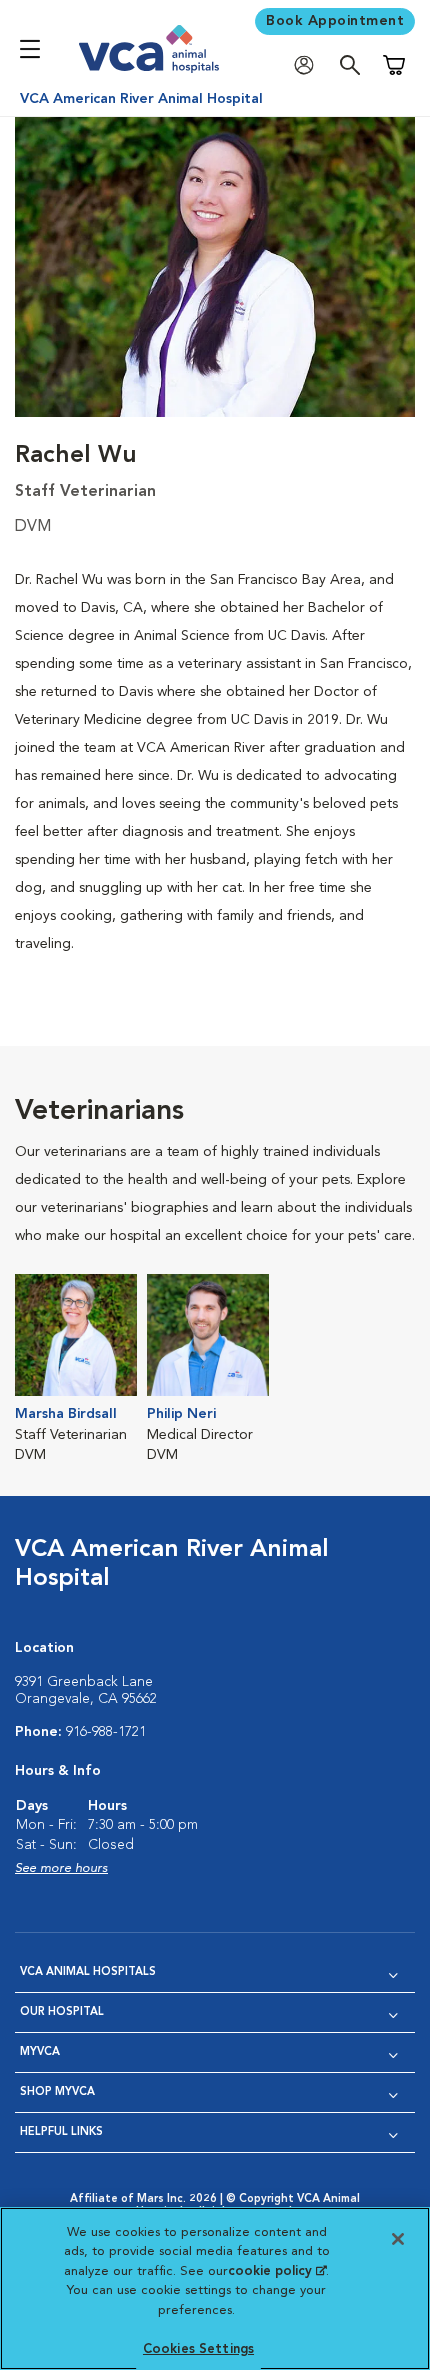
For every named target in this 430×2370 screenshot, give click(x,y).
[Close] (398, 2239)
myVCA (40, 2052)
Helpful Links (61, 2132)
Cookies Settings (198, 2349)
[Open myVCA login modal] (309, 65)
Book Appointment (335, 21)
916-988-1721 (106, 1732)
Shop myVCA (57, 2092)
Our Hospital (62, 2012)
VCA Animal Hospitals (88, 1972)
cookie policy (277, 2271)
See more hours (61, 1868)
